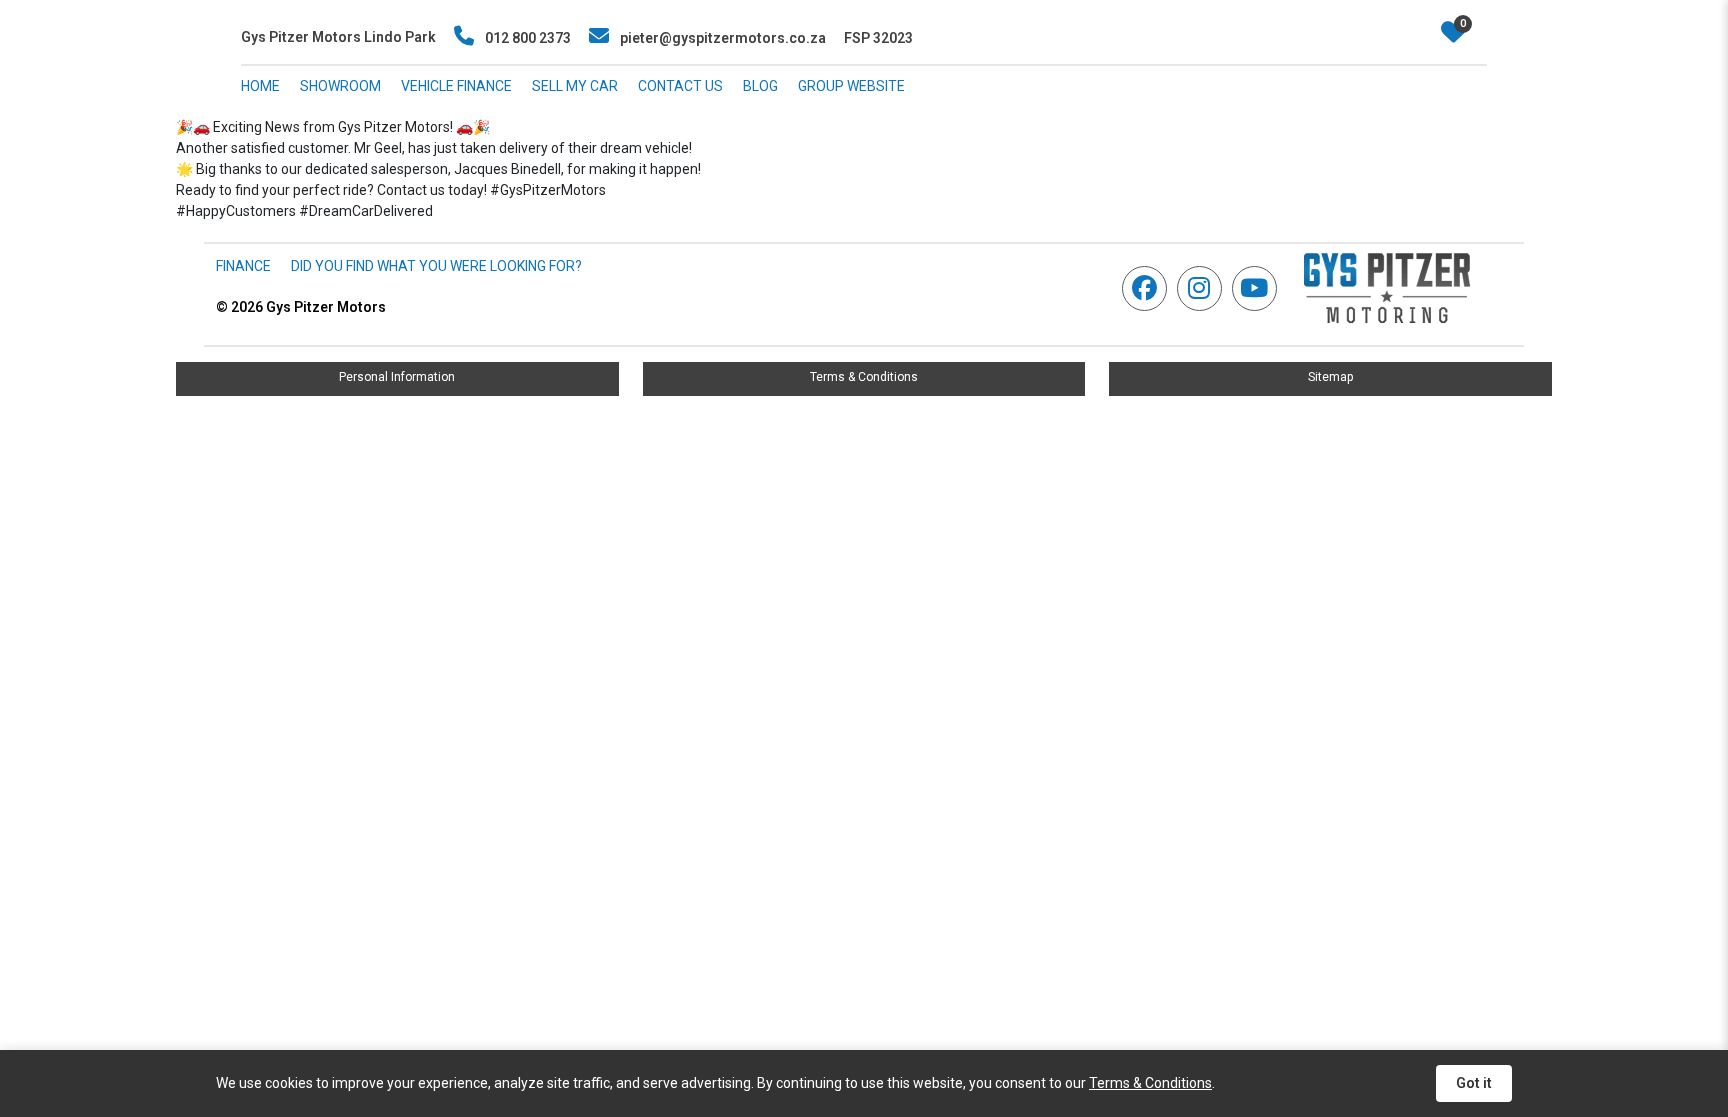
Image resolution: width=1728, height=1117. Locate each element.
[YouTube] (1259, 288)
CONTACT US (680, 86)
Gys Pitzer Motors (301, 307)
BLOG (760, 86)
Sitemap (1330, 377)
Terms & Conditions (864, 377)
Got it (1474, 1083)
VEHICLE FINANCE (456, 86)
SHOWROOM (340, 86)
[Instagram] (1204, 288)
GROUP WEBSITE (851, 86)
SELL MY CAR (575, 86)
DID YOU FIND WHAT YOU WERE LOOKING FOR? (436, 266)
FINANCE (243, 266)
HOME (260, 86)
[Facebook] (1149, 288)
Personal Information (397, 377)
